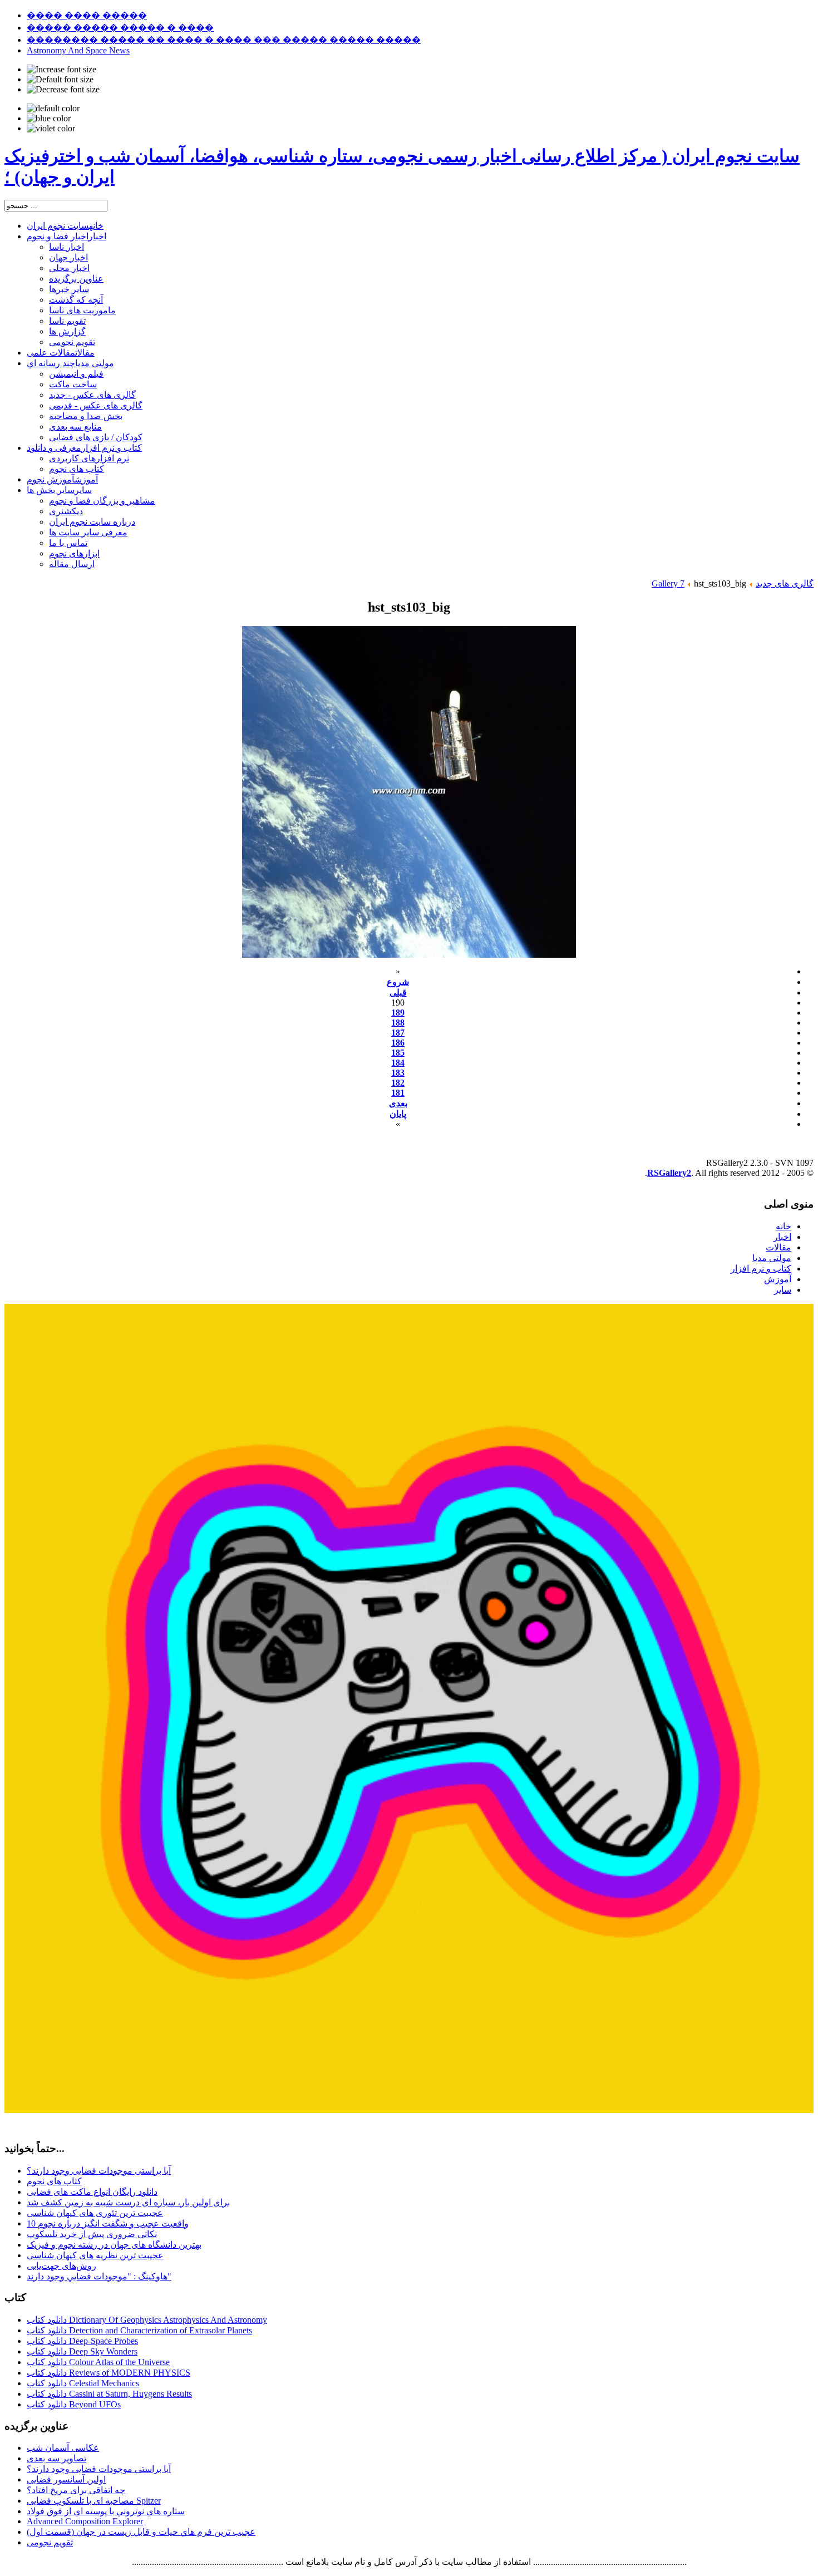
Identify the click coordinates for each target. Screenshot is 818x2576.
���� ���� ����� (87, 15)
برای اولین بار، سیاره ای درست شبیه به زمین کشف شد (128, 2202)
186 (398, 1043)
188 (398, 1023)
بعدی (398, 1103)
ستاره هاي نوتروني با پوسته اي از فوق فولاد (106, 2511)
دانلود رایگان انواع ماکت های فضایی (92, 2192)
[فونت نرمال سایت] (60, 80)
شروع (398, 982)
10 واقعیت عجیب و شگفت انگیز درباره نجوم (108, 2223)
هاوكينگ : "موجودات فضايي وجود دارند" (99, 2276)
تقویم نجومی (50, 2542)
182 (398, 1083)
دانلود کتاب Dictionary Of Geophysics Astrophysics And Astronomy (147, 2320)
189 (398, 1013)
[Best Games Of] (409, 2110)
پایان (398, 1114)
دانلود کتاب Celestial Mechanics (83, 2383)
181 (398, 1093)
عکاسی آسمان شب (63, 2448)
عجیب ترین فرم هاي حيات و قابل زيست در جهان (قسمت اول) (141, 2532)
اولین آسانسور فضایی (66, 2479)
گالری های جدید (785, 583)
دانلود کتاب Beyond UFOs (74, 2404)
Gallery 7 (668, 583)
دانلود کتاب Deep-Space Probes (82, 2341)
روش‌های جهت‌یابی (61, 2266)
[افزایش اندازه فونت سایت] (61, 70)
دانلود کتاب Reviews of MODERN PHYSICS (109, 2373)
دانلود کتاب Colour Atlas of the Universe (98, 2362)
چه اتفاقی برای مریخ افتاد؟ (76, 2490)
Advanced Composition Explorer (85, 2521)
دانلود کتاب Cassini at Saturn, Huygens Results (109, 2394)
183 (398, 1073)
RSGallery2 (669, 1173)
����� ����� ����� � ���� (120, 28)
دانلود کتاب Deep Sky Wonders (82, 2351)
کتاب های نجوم (54, 2181)
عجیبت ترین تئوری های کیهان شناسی (95, 2213)
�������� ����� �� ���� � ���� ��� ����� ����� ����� (224, 40)
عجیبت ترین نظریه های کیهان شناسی (95, 2255)
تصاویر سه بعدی (56, 2458)
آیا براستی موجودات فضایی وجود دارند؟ (99, 2171)
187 (398, 1033)
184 (398, 1063)
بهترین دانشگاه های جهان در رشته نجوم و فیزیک (114, 2245)
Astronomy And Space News (78, 50)
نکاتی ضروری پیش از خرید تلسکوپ (92, 2234)
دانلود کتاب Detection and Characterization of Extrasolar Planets (139, 2330)
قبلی (398, 993)
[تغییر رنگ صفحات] (53, 109)
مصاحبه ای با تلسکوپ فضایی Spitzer (94, 2501)
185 (398, 1053)
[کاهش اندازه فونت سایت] (63, 90)
